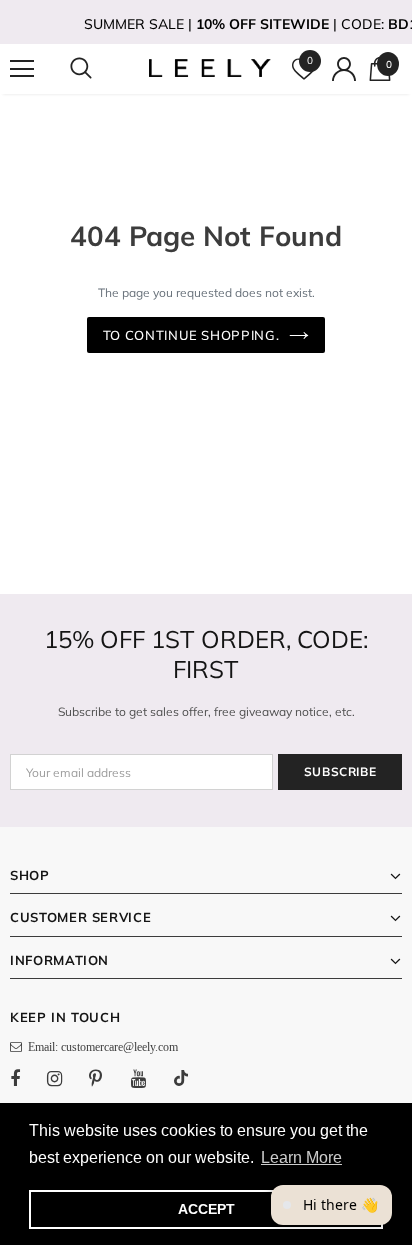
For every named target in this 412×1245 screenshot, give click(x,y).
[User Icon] (344, 69)
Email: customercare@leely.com (100, 1047)
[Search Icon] (100, 69)
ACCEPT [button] (206, 1209)
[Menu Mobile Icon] (22, 69)
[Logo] (208, 68)
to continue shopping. (191, 335)
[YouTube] (149, 1078)
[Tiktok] (191, 1078)
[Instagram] (65, 1078)
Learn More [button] (301, 1157)
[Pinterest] (107, 1078)
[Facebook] (28, 1078)
